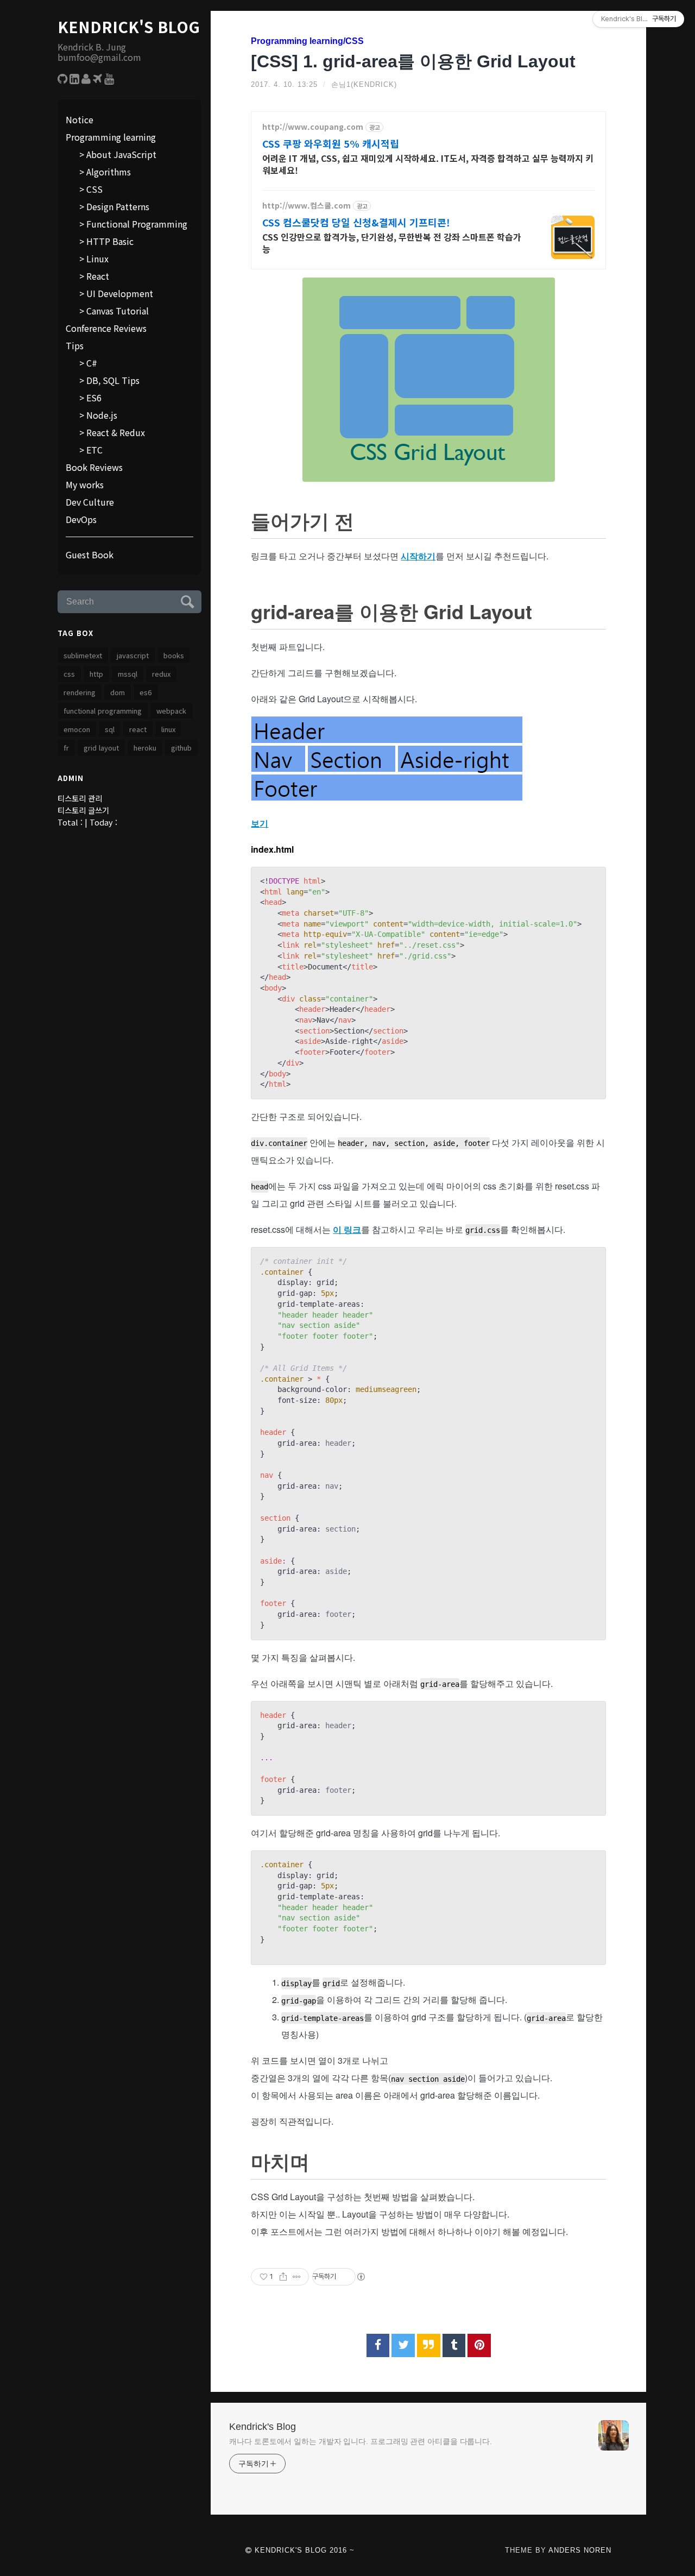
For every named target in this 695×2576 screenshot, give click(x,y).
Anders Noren (580, 2550)
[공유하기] (283, 2277)
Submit (186, 600)
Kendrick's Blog (129, 27)
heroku (145, 748)
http (96, 674)
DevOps (81, 519)
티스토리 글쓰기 (83, 810)
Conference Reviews (106, 328)
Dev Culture (90, 502)
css (69, 674)
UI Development (120, 293)
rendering (80, 692)
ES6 (94, 398)
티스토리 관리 (80, 798)
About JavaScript (121, 154)
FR (66, 748)
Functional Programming (137, 224)
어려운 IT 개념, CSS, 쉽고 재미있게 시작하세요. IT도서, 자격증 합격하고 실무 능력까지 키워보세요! (428, 164)
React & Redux (116, 432)
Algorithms (109, 172)
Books (174, 655)
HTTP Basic (110, 241)
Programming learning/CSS (307, 41)
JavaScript (133, 655)
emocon (77, 729)
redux (161, 674)
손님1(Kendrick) (364, 84)
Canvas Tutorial (118, 311)
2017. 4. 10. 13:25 (284, 84)
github (181, 748)
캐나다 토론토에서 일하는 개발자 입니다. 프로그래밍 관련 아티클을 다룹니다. (361, 2441)
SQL (110, 729)
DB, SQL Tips (113, 380)
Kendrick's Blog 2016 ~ (303, 2550)
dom (118, 692)
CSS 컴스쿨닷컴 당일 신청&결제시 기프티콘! (356, 222)
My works (85, 484)
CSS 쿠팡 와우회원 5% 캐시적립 (331, 143)
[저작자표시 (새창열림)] (361, 2277)
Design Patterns (118, 206)
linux (168, 729)
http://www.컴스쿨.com (307, 206)
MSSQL (128, 674)
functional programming (103, 711)
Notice (80, 119)
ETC (94, 450)
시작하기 (418, 556)
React (98, 276)
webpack (171, 711)
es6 (146, 692)
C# (92, 363)
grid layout (101, 748)
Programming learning (111, 137)
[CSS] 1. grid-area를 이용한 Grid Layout (413, 61)
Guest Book (90, 555)
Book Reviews (94, 467)
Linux (97, 259)
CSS (94, 189)
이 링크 (347, 1229)
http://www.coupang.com (313, 127)
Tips (75, 345)
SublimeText (83, 655)
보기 (260, 823)
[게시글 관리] (297, 2277)
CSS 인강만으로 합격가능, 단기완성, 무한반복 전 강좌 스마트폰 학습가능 (392, 243)
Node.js (102, 415)
